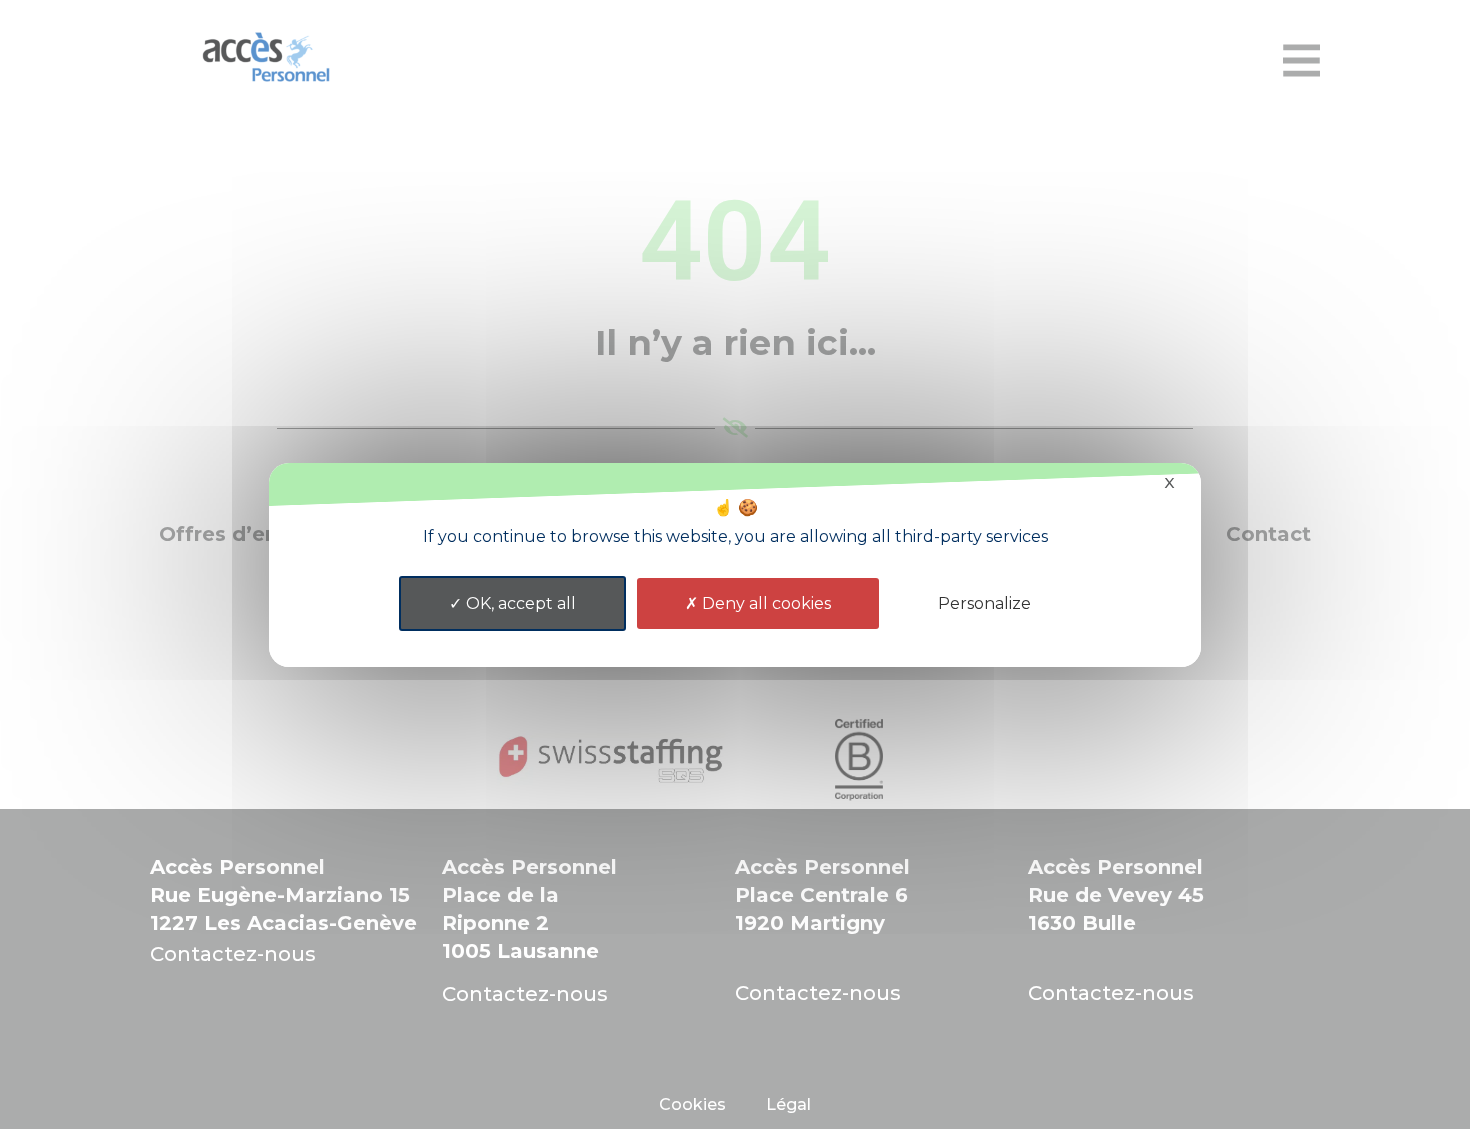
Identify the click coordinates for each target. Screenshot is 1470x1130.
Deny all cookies (764, 603)
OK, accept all (519, 603)
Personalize (984, 603)
